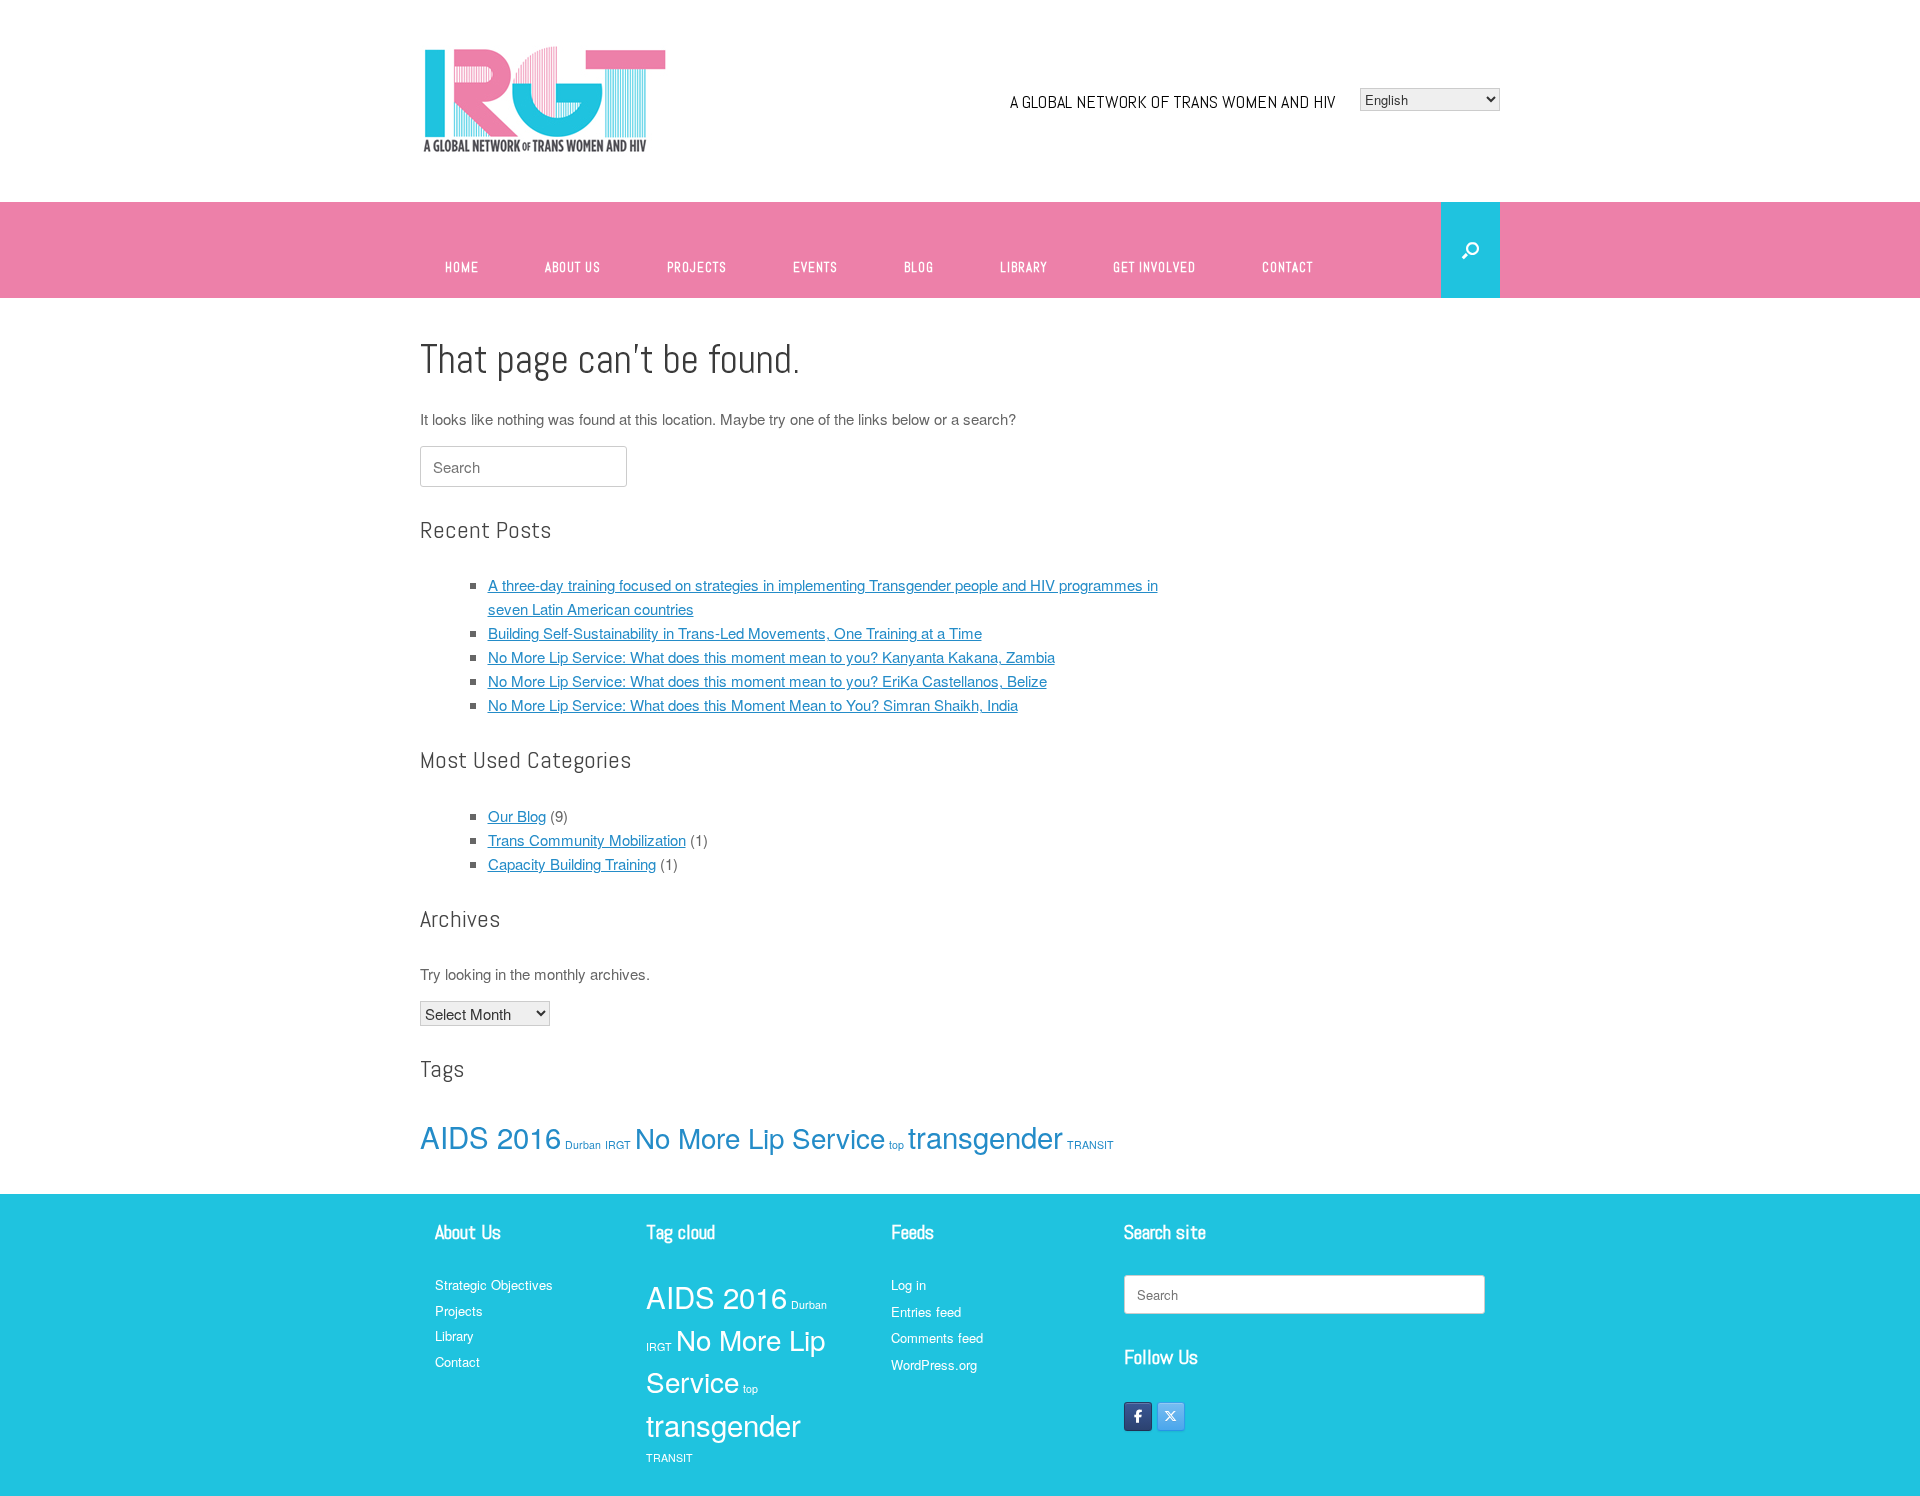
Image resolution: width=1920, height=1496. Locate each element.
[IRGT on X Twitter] (1171, 1416)
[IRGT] (545, 101)
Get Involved (1154, 267)
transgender (985, 1136)
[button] (1470, 250)
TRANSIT (1090, 1144)
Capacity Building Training (572, 863)
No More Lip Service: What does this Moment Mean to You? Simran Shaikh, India (753, 704)
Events (815, 267)
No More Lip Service (760, 1137)
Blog (919, 267)
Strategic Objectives (494, 1284)
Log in (908, 1284)
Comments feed (937, 1337)
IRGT (618, 1144)
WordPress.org (934, 1364)
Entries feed (926, 1311)
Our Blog (517, 815)
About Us (573, 267)
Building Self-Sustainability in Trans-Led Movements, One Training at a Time (735, 632)
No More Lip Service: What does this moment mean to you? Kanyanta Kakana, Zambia (771, 656)
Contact (1287, 267)
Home (462, 267)
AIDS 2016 (490, 1136)
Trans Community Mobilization (587, 839)
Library (1023, 267)
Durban (583, 1144)
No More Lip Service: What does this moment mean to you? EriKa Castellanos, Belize (767, 680)
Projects (697, 267)
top (896, 1144)
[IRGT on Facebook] (1138, 1416)
